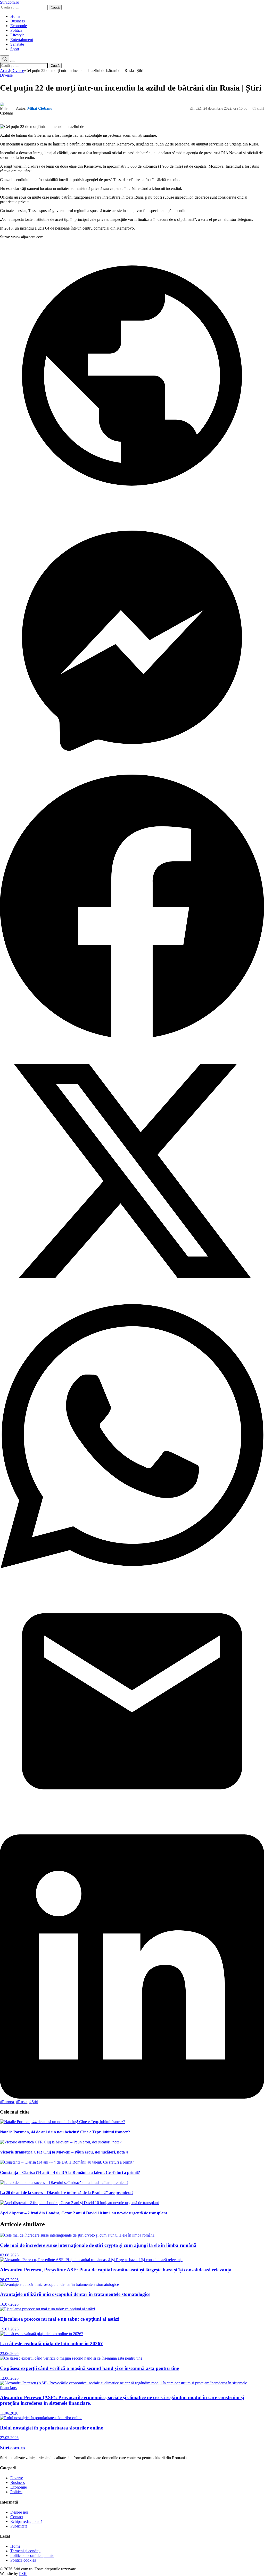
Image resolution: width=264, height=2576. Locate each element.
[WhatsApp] (132, 1567)
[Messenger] (132, 771)
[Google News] (132, 506)
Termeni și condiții (25, 2551)
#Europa (7, 2102)
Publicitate (19, 2526)
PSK (23, 2574)
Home (15, 16)
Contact (17, 2517)
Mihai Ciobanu (40, 108)
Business (18, 21)
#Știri (34, 2102)
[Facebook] (132, 1037)
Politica (16, 30)
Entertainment (22, 40)
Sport (15, 49)
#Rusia (22, 2102)
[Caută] (5, 59)
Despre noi (19, 2512)
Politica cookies (23, 2560)
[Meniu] (12, 61)
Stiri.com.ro (13, 2448)
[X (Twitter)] (132, 1302)
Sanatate (17, 44)
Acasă (5, 71)
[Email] (132, 1832)
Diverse (18, 71)
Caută (55, 7)
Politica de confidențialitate (32, 2555)
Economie (19, 26)
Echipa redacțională (26, 2521)
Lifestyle (17, 35)
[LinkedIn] (132, 2097)
